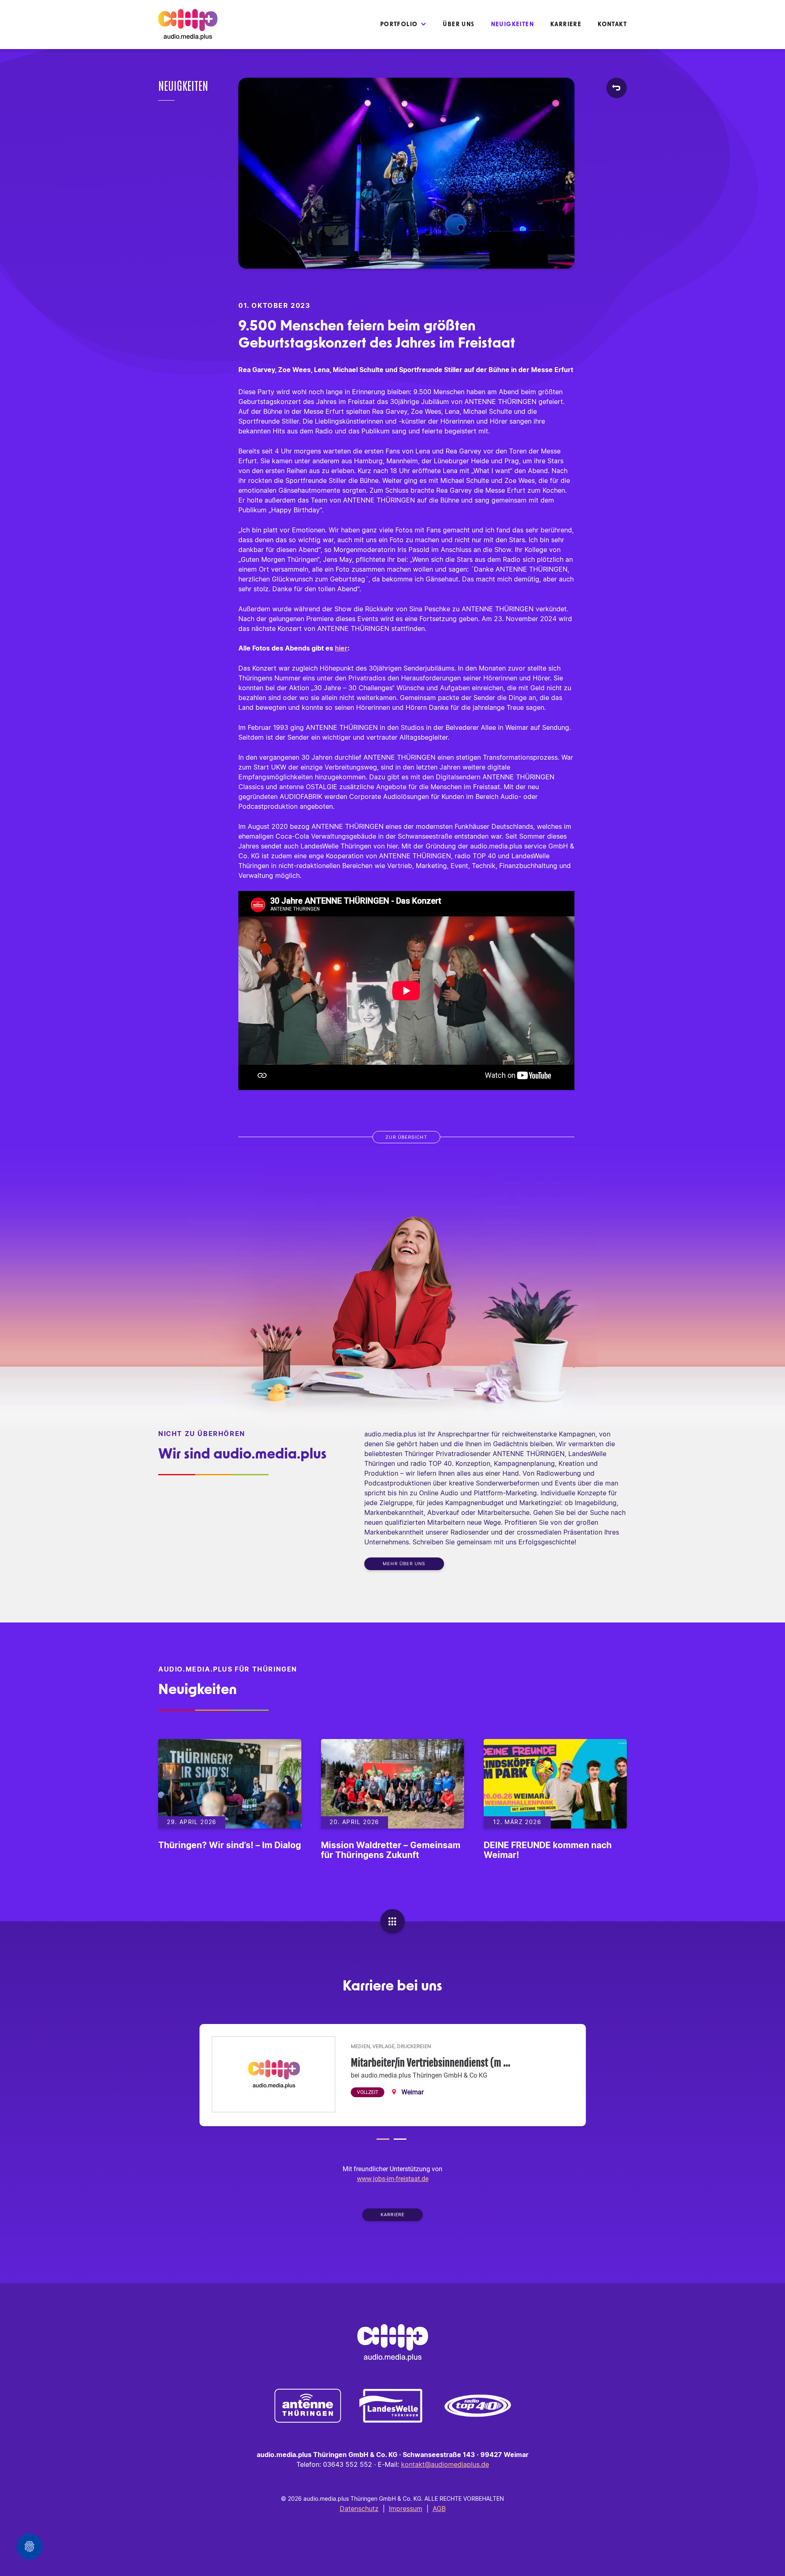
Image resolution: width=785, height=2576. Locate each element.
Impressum (406, 2509)
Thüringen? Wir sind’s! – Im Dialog (230, 1846)
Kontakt (612, 25)
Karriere (566, 25)
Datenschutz (359, 2509)
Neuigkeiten (512, 25)
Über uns (459, 25)
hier (341, 648)
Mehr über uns (404, 1564)
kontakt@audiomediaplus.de (445, 2465)
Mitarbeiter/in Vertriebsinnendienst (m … (431, 2063)
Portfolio (399, 25)
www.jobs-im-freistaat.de (393, 2179)
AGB (439, 2509)
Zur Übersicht (406, 1137)
